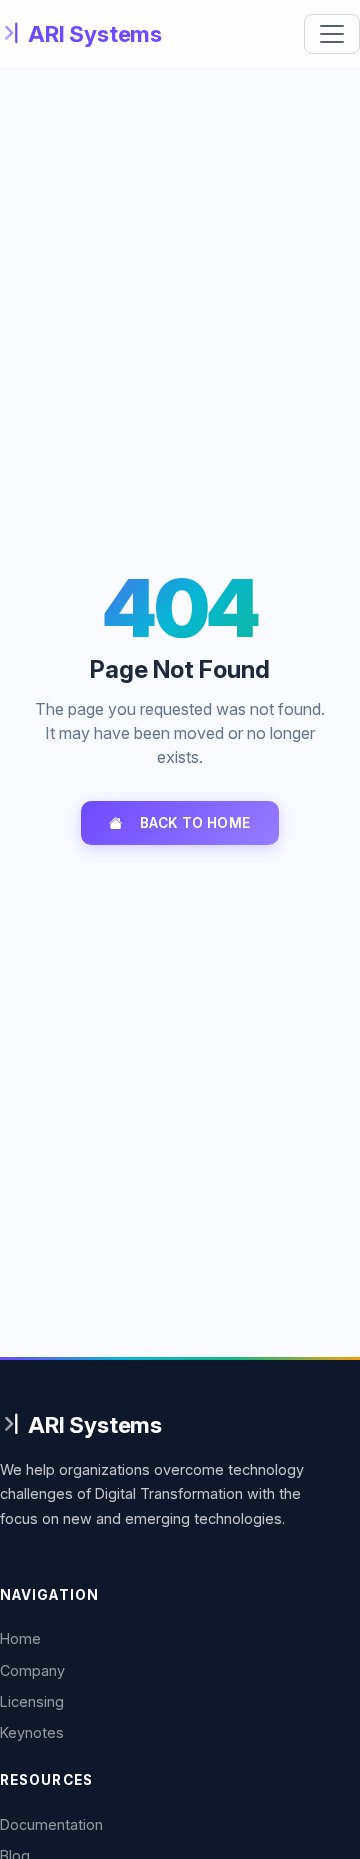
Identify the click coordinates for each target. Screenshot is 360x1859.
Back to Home (195, 823)
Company (32, 1670)
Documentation (51, 1824)
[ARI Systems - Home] (81, 34)
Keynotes (32, 1732)
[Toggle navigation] (332, 34)
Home (20, 1638)
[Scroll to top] (323, 1794)
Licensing (32, 1701)
